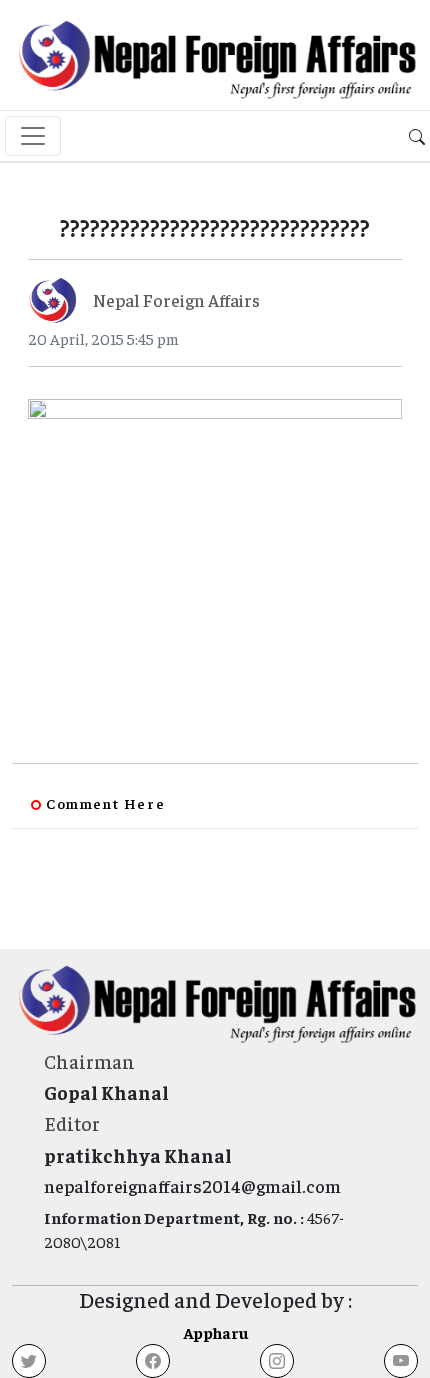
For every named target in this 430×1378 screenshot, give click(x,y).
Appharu (215, 1332)
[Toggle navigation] (33, 136)
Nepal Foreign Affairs (176, 299)
